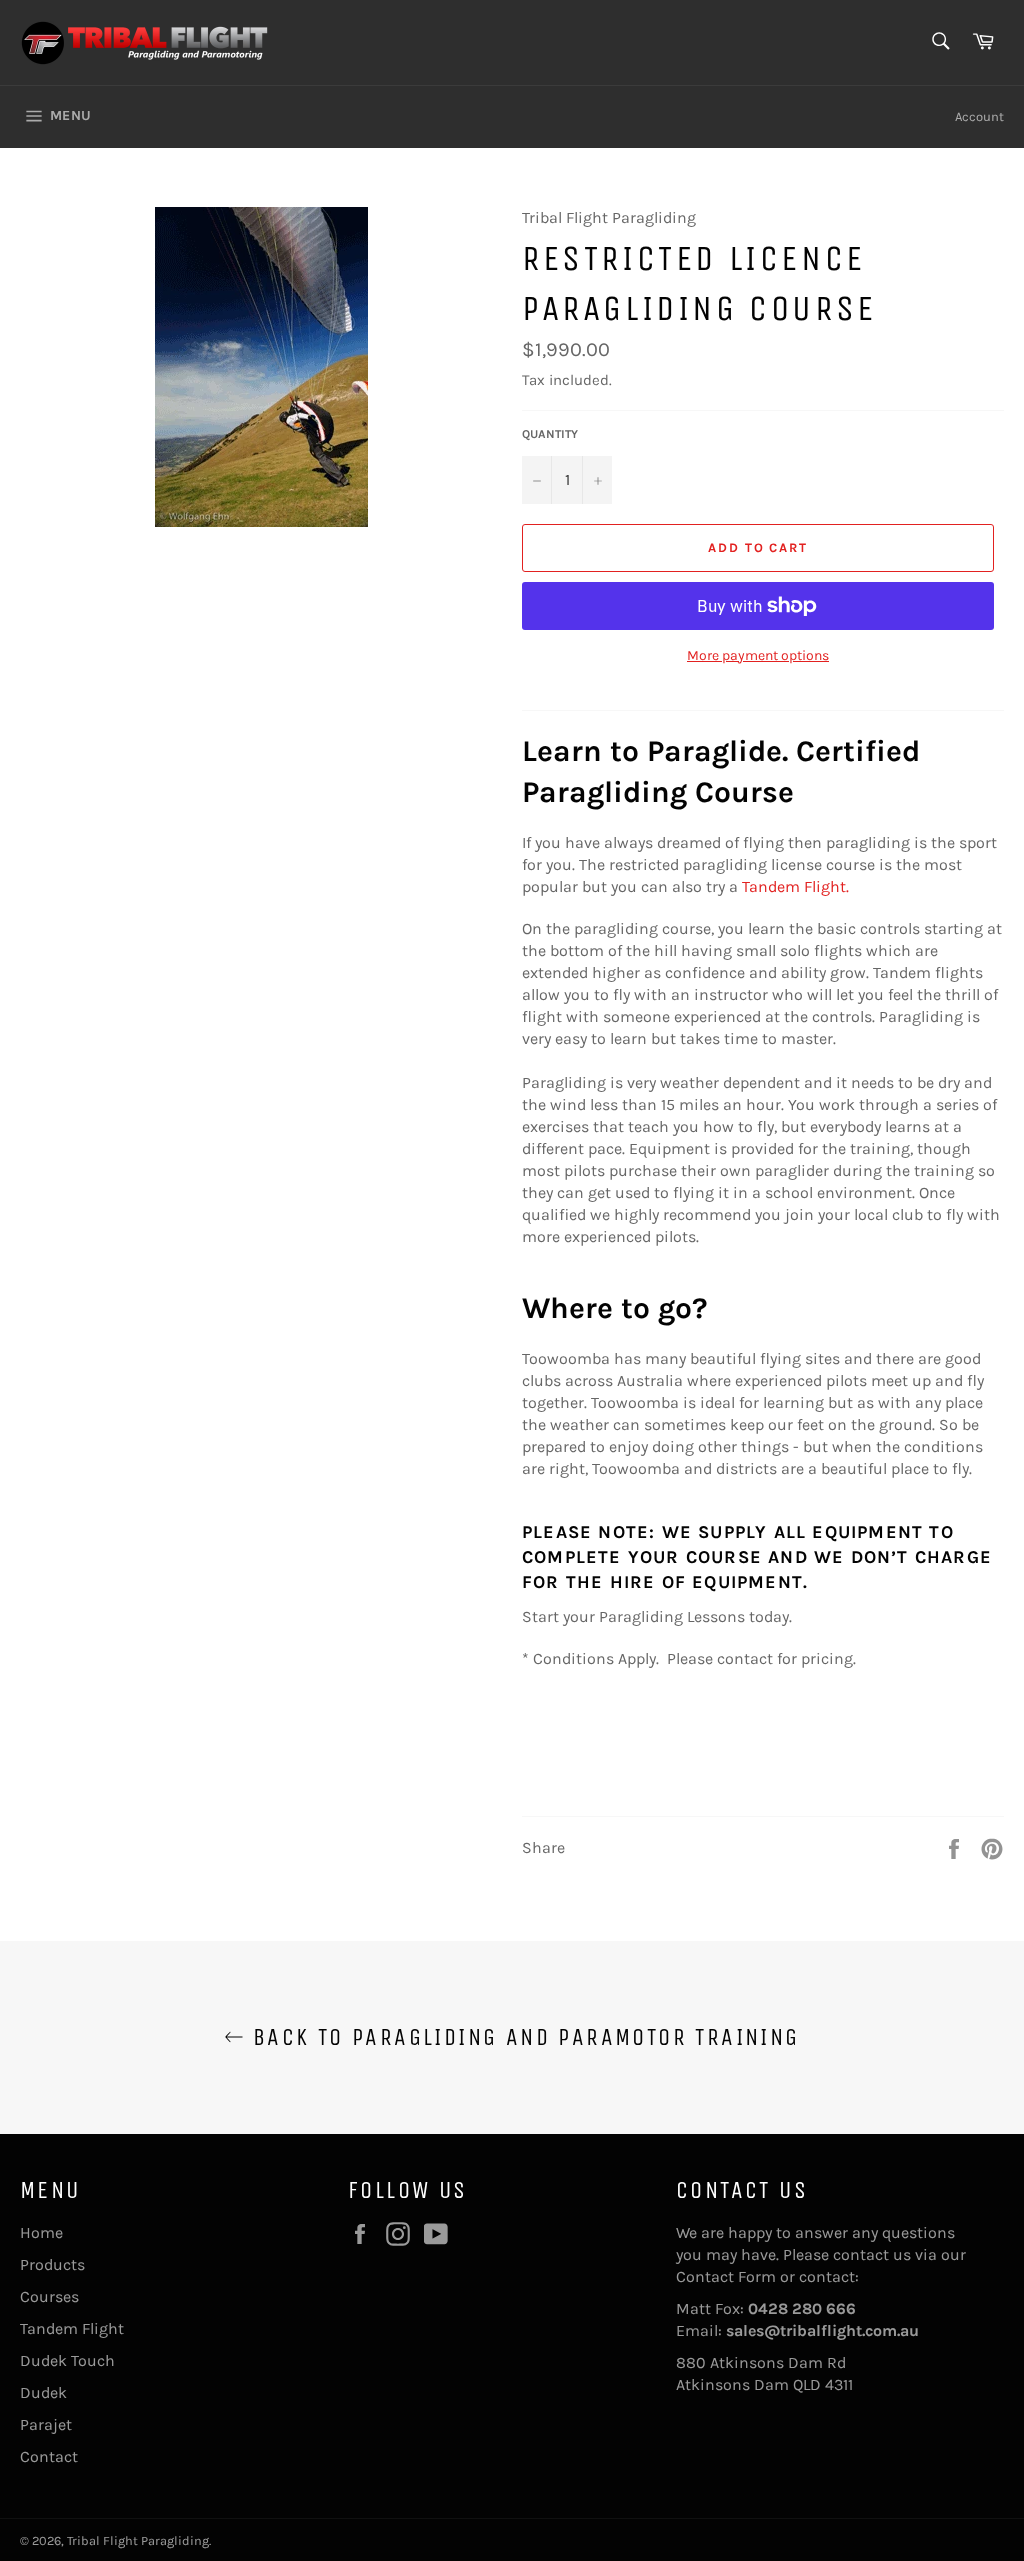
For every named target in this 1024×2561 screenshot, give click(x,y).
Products (52, 2264)
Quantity (550, 434)
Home (41, 2232)
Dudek (43, 2392)
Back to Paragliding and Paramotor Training (521, 2037)
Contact (49, 2456)
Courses (49, 2296)
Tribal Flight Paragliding (138, 2540)
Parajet (46, 2424)
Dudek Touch (67, 2360)
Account (979, 116)
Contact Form (726, 2276)
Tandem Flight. (797, 886)
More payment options (758, 655)
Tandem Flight (72, 2328)
